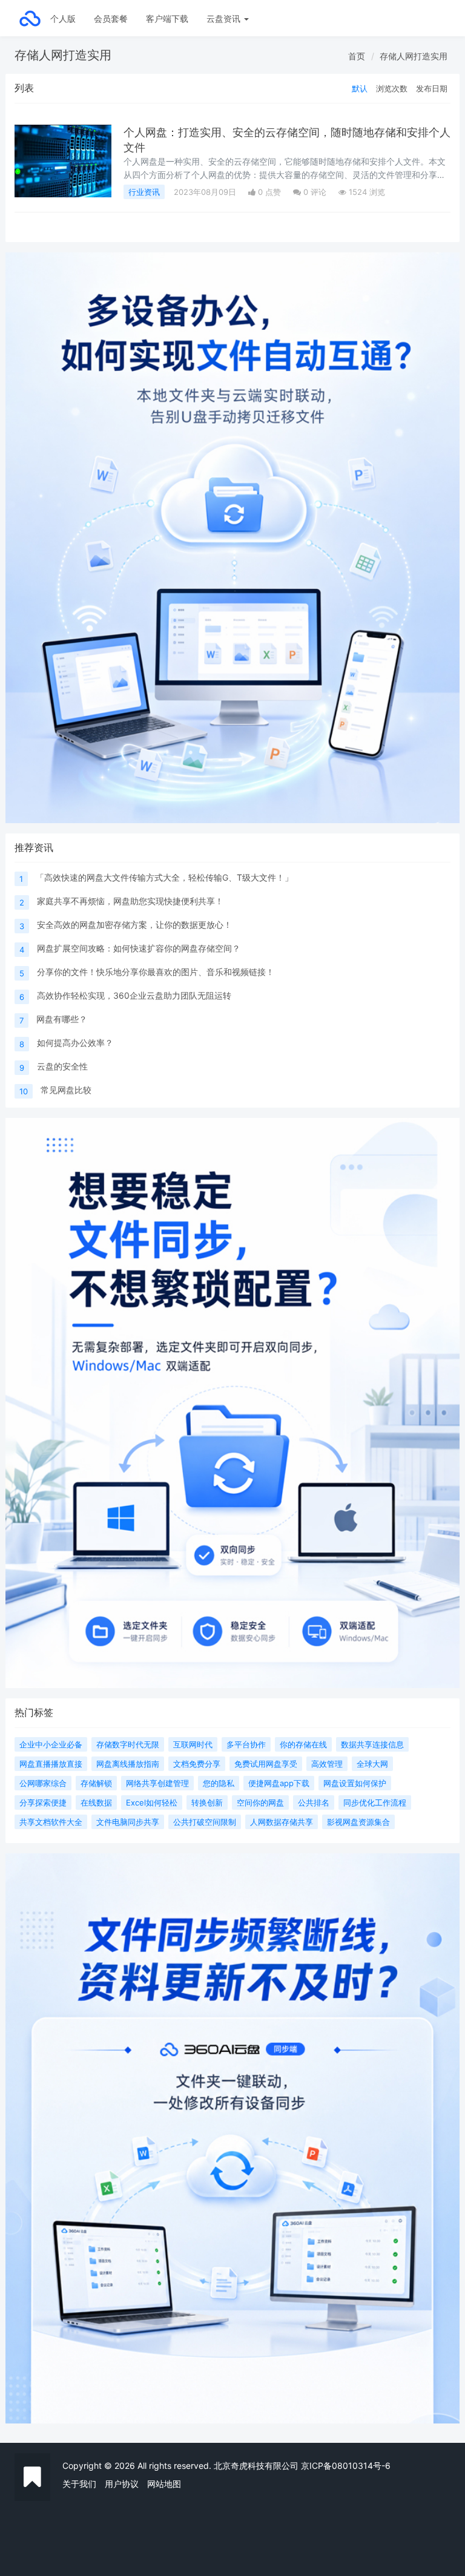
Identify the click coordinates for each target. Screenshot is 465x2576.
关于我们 (79, 2484)
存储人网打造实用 (414, 56)
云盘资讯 (225, 18)
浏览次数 (392, 88)
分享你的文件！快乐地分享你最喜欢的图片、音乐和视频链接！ (156, 972)
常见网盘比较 (66, 1090)
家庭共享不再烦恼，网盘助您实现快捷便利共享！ (130, 901)
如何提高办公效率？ (75, 1043)
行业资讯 (144, 192)
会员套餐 (111, 18)
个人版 (63, 18)
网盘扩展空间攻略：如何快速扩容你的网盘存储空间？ (139, 948)
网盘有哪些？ (62, 1019)
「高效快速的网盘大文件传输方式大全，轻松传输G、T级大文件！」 (164, 877)
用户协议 (122, 2484)
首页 (357, 56)
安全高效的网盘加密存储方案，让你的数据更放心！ (134, 925)
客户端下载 (167, 18)
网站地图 (164, 2484)
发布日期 (432, 88)
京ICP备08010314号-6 (346, 2466)
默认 (360, 88)
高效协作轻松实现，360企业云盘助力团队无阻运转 (134, 995)
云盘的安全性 (62, 1066)
